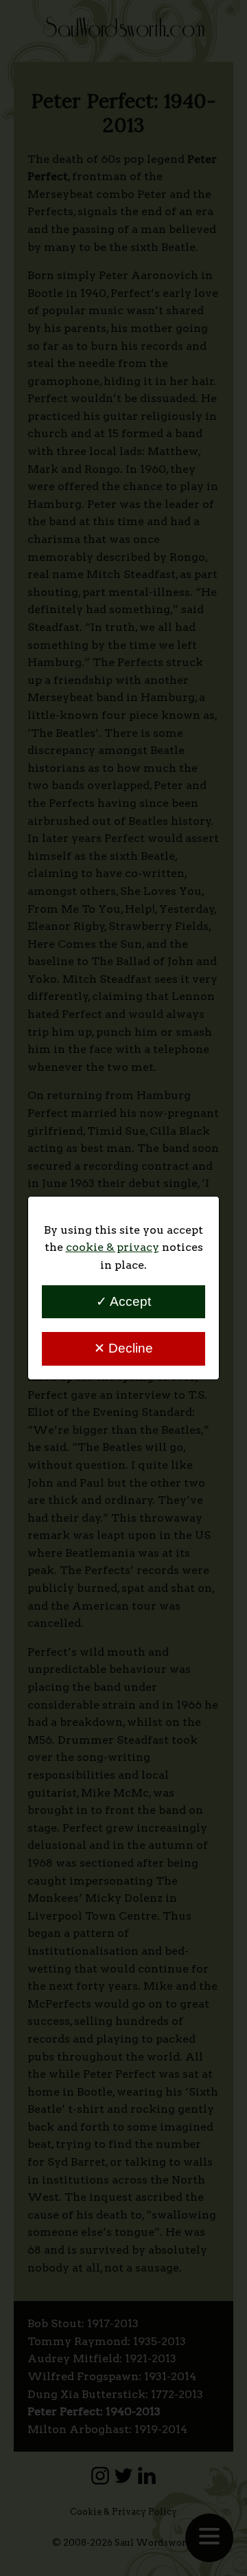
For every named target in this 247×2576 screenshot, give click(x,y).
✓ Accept (123, 1301)
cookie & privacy (113, 1247)
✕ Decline (123, 1348)
